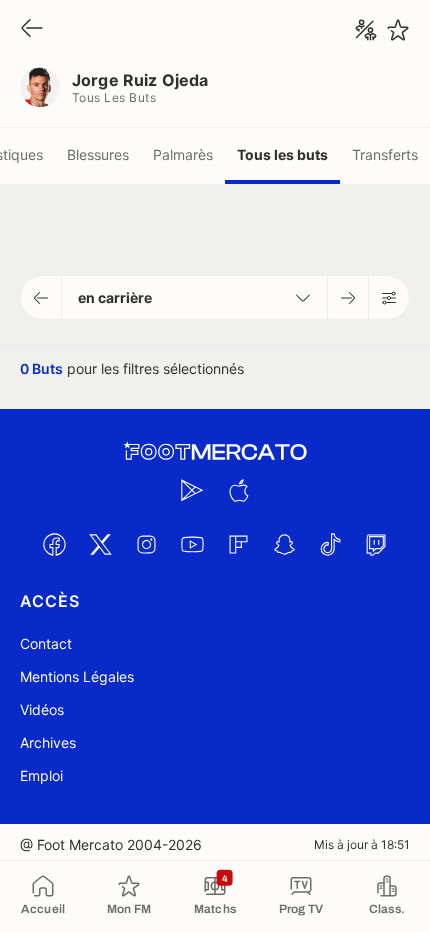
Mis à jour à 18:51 (362, 844)
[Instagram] (146, 544)
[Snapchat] (284, 544)
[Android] (192, 490)
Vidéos (42, 709)
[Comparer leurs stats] (366, 30)
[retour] (32, 29)
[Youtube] (192, 544)
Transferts (385, 154)
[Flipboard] (238, 544)
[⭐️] (398, 30)
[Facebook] (54, 544)
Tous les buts (282, 154)
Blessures (98, 154)
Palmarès (183, 154)
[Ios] (238, 490)
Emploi (41, 775)
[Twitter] (100, 544)
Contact (46, 643)
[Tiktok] (330, 544)
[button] (41, 297)
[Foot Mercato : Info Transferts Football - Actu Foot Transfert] (215, 452)
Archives (48, 742)
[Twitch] (376, 544)
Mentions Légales (77, 676)
